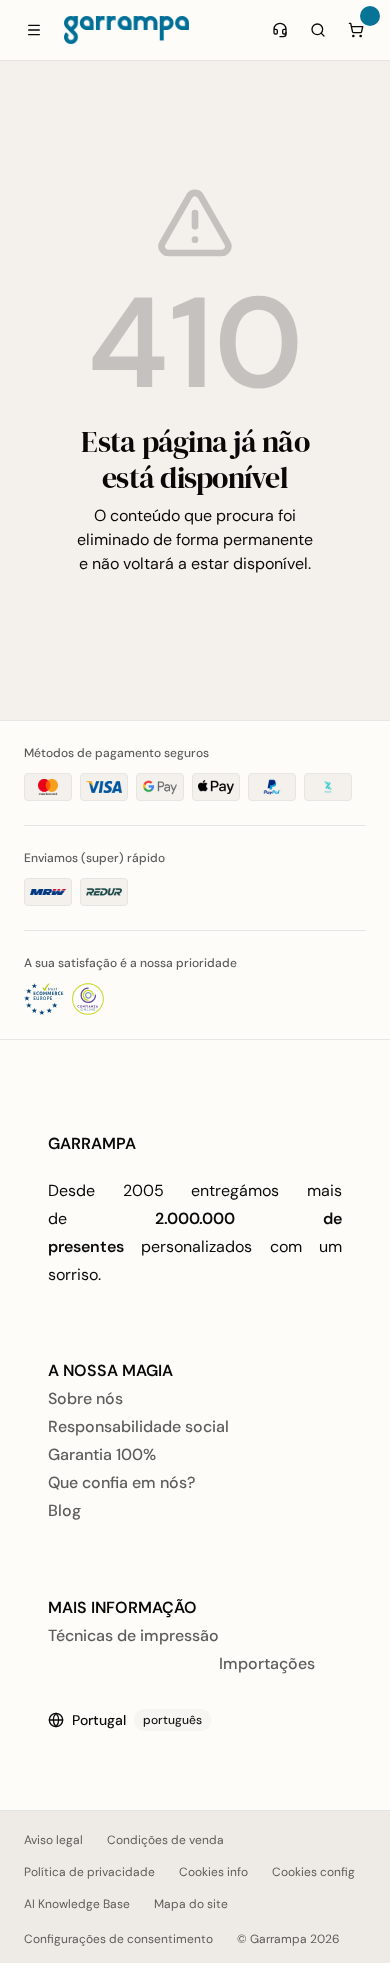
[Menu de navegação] (34, 30)
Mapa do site (191, 1904)
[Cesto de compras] (356, 30)
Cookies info (213, 1872)
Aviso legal (53, 1840)
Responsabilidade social (138, 1426)
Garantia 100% (102, 1454)
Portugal (137, 1720)
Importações (267, 1663)
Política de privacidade (89, 1872)
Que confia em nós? (121, 1482)
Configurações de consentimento (118, 1939)
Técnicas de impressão (133, 1635)
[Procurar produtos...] (318, 30)
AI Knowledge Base (77, 1904)
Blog (64, 1510)
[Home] (126, 30)
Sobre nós (85, 1398)
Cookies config (313, 1872)
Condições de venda (165, 1840)
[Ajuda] (280, 30)
